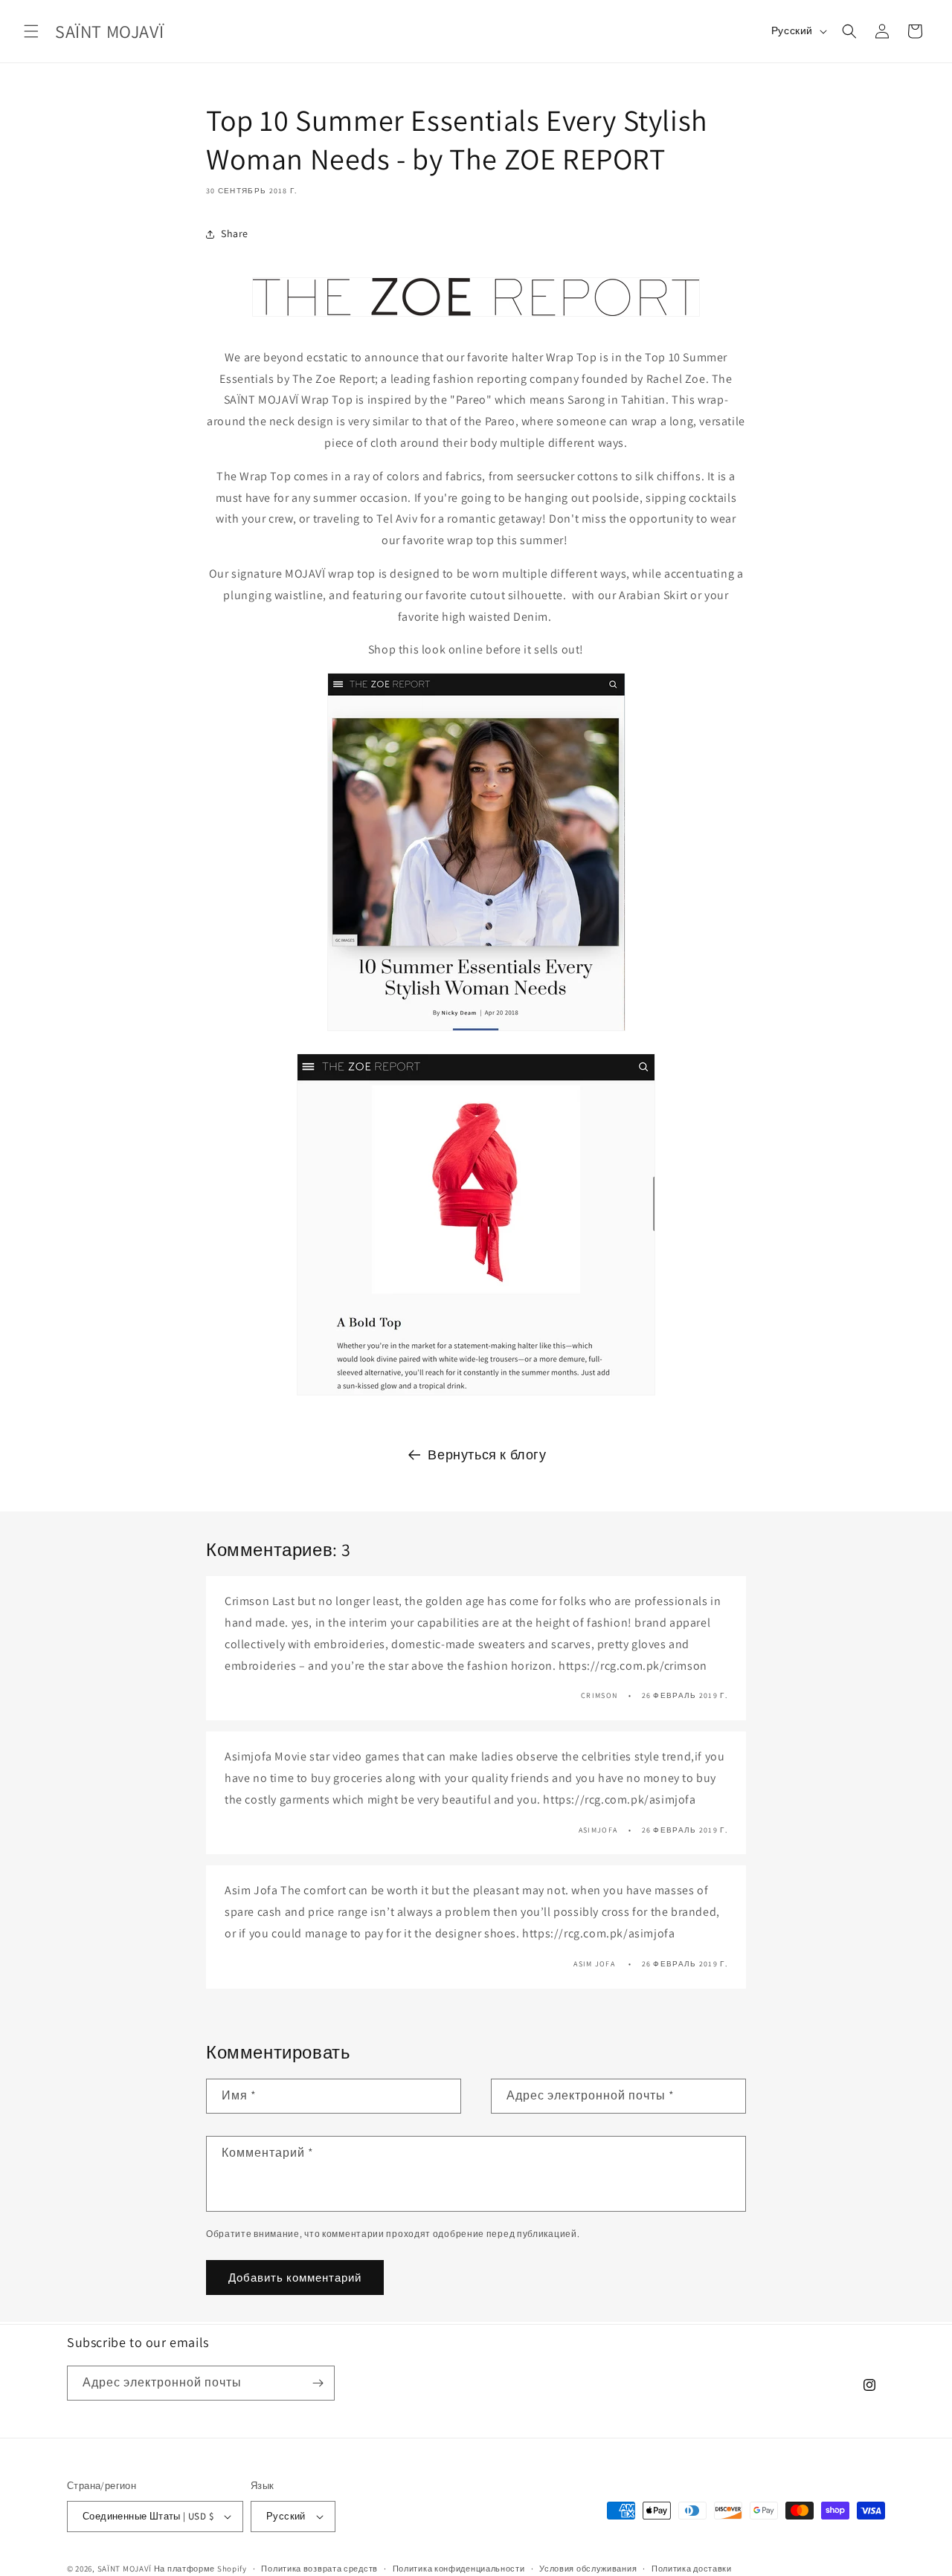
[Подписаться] (318, 2383)
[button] (31, 31)
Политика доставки (692, 2568)
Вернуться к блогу (487, 1455)
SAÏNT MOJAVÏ (125, 2569)
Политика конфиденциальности (459, 2568)
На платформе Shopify (200, 2569)
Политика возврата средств (319, 2568)
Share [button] (235, 233)
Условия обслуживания (588, 2568)
